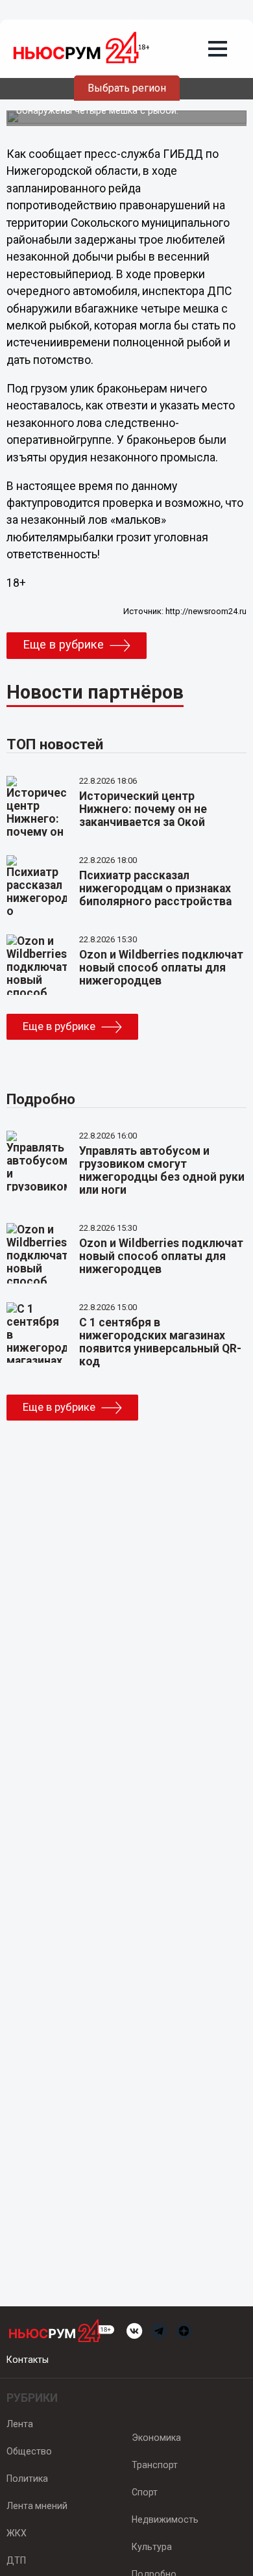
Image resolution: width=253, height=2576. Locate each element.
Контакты (28, 2360)
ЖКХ (17, 2533)
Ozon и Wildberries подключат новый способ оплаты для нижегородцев (161, 968)
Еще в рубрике (63, 645)
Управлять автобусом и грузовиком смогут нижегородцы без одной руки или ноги (162, 1170)
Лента (20, 2424)
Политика (27, 2479)
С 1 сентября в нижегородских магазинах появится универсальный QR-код (160, 1342)
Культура (152, 2547)
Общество (29, 2451)
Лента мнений (37, 2506)
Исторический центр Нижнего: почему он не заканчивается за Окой (143, 809)
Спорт (145, 2492)
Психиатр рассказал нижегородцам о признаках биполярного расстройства (155, 888)
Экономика (156, 2438)
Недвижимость (165, 2519)
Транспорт (155, 2465)
